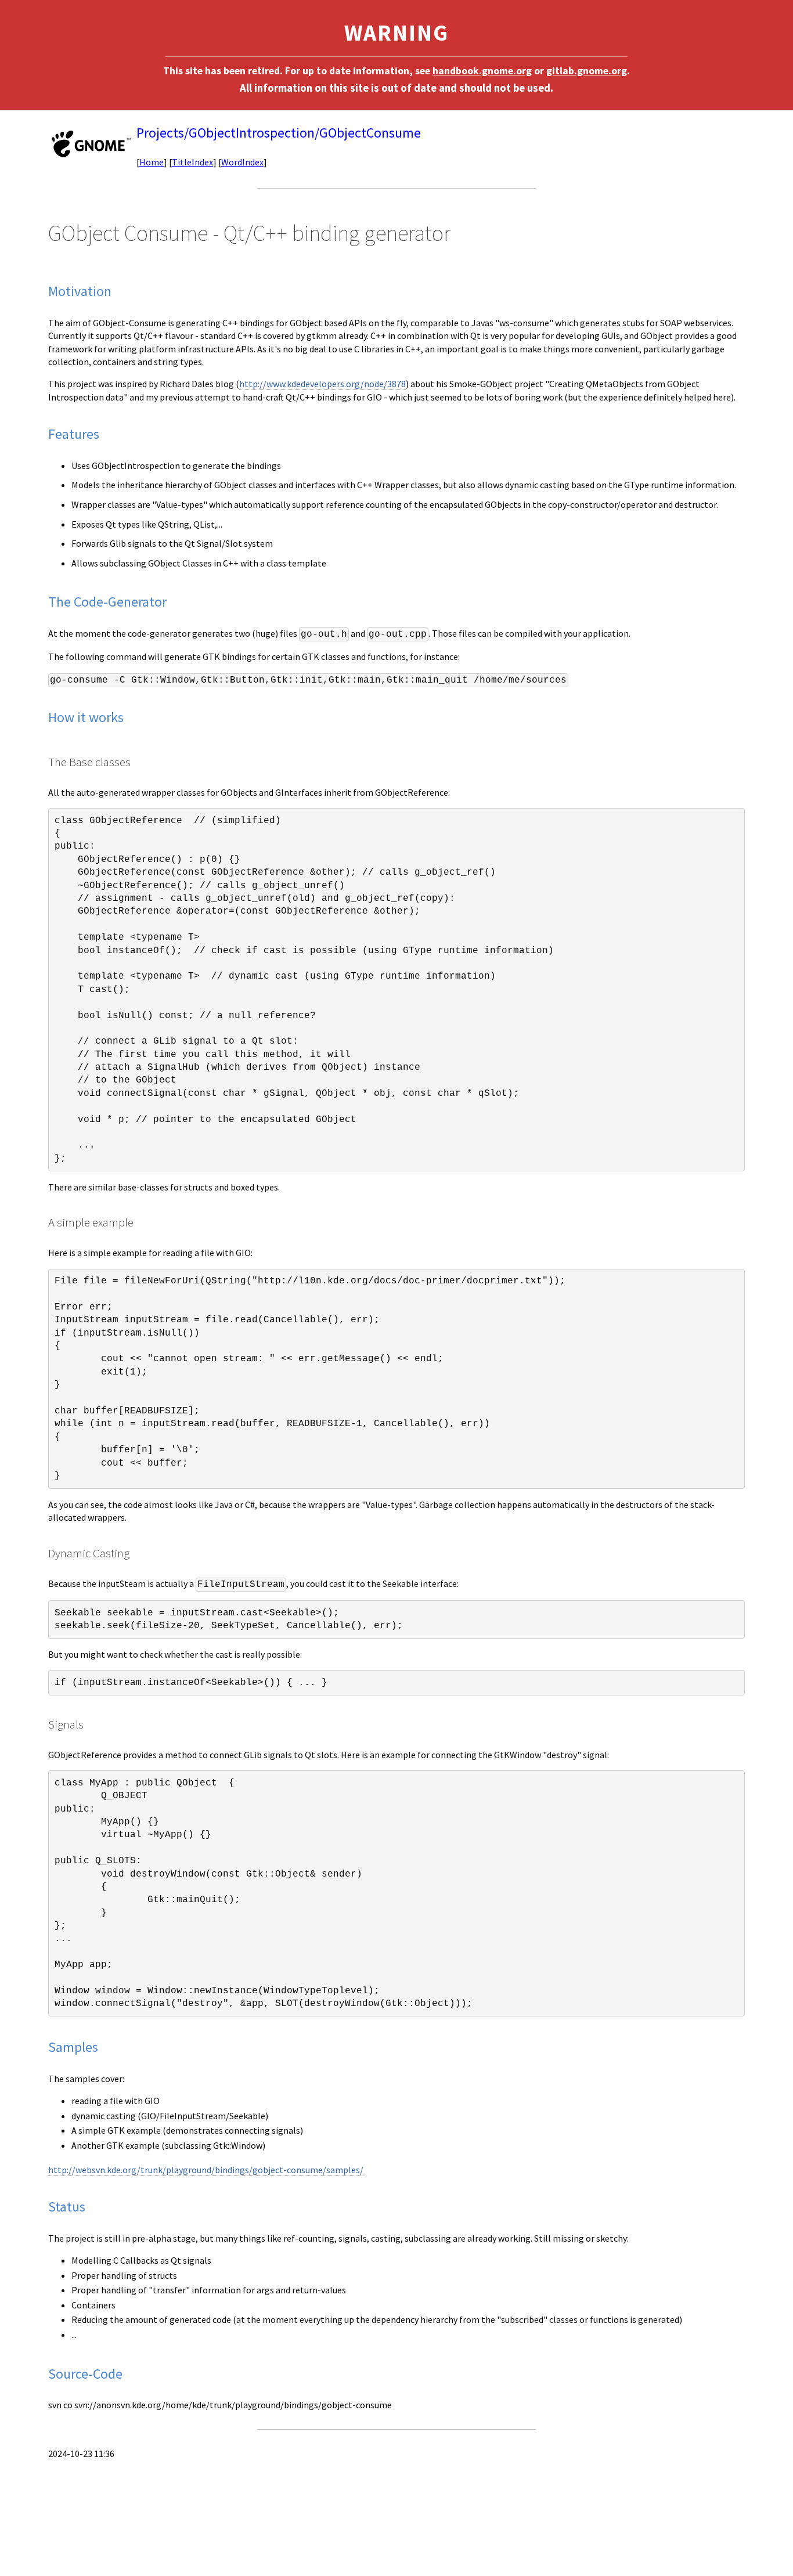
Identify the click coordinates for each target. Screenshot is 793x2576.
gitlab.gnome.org (587, 71)
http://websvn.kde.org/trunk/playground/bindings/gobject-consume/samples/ (206, 2170)
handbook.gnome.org (482, 71)
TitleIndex (192, 162)
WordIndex (242, 162)
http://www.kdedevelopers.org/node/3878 (322, 384)
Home (152, 162)
